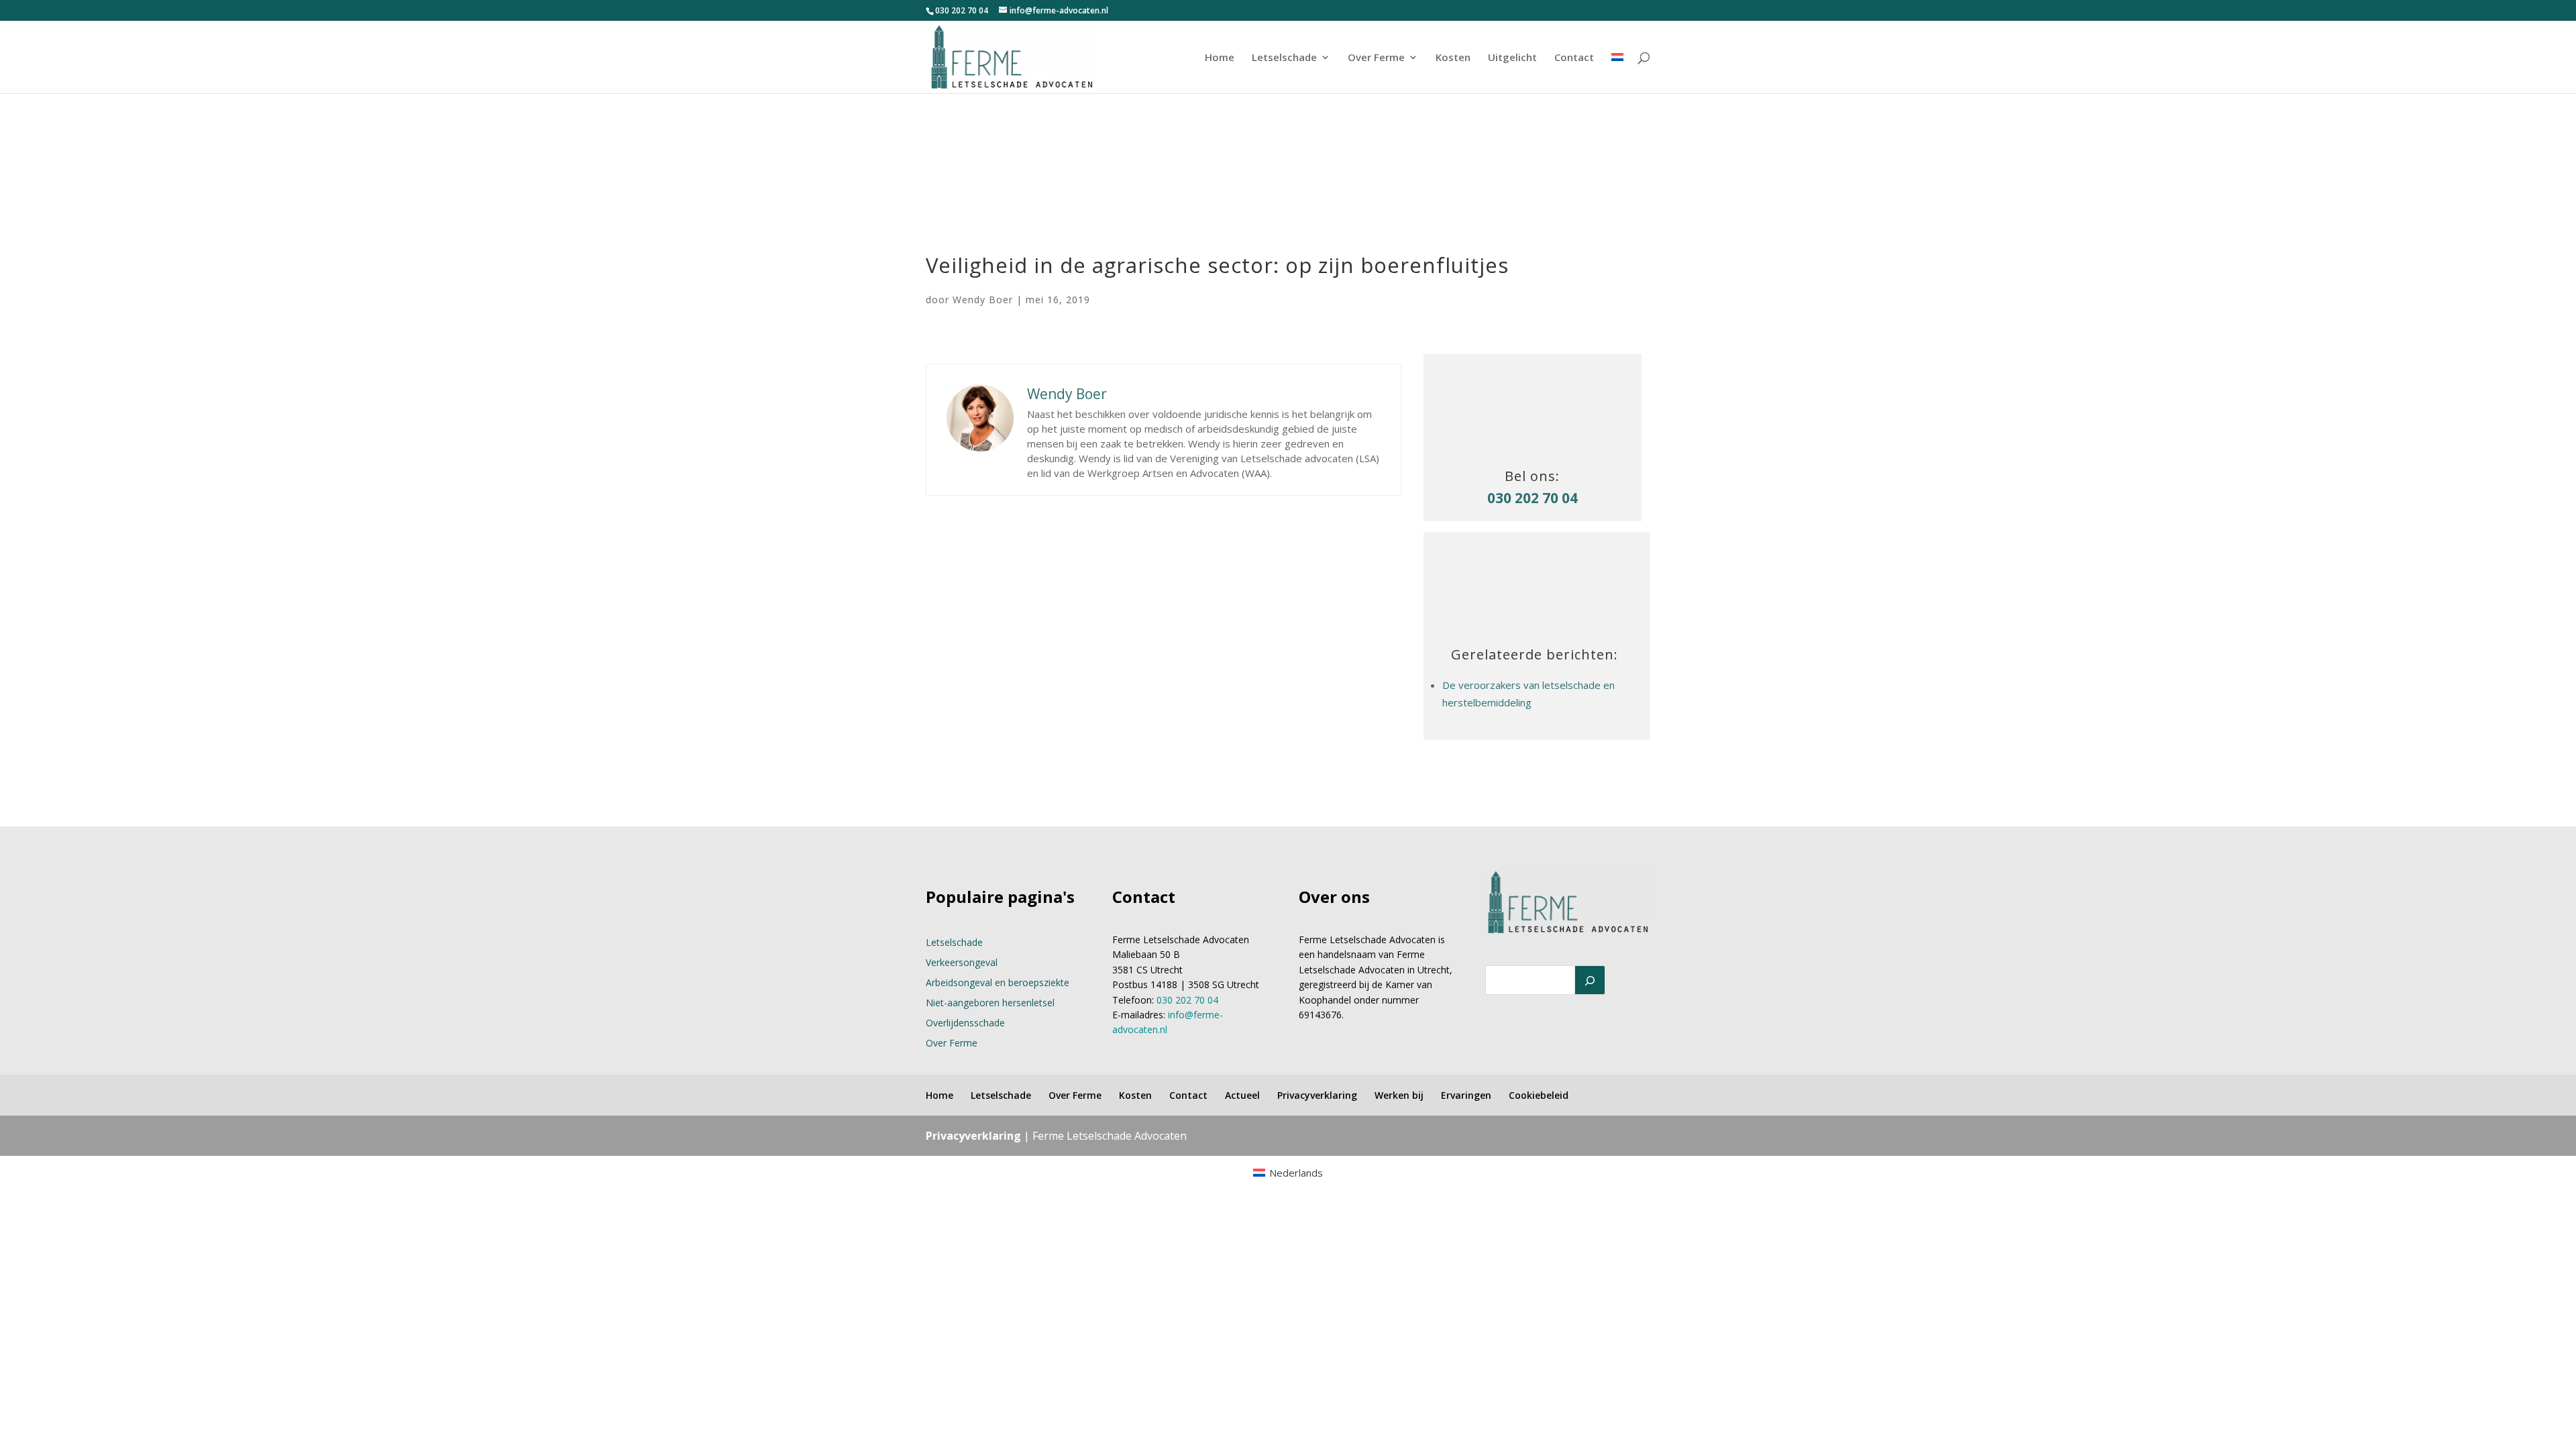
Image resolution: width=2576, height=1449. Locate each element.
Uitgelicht (1512, 58)
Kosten (1453, 58)
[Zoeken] (1590, 980)
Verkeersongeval (962, 962)
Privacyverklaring (1317, 1095)
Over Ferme (1376, 58)
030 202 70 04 (962, 10)
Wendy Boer (983, 300)
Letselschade (1284, 58)
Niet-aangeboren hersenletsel (990, 1003)
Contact (1574, 58)
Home (1220, 58)
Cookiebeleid (1539, 1095)
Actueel (1242, 1095)
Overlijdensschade (965, 1023)
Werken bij (1399, 1095)
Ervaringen (1466, 1095)
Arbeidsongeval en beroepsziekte (998, 982)
